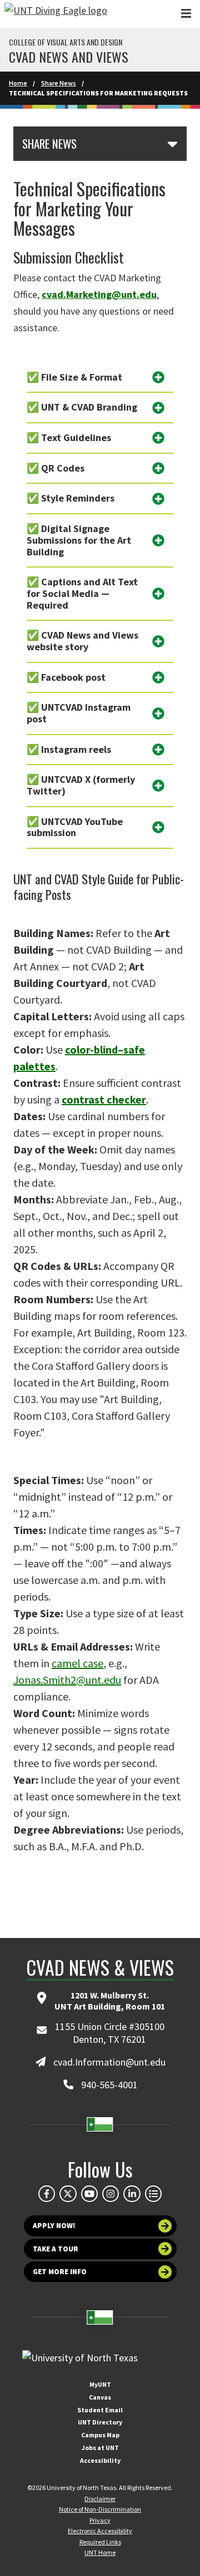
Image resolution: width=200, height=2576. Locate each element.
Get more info (60, 2272)
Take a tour (56, 2249)
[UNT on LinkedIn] (132, 2194)
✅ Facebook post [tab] (66, 677)
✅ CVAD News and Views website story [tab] (82, 641)
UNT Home (100, 2552)
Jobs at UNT (100, 2448)
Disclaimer (100, 2499)
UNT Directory (100, 2422)
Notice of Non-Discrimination (100, 2509)
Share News (59, 83)
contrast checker (104, 1099)
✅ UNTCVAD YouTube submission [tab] (75, 827)
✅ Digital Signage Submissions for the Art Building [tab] (79, 540)
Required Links (100, 2542)
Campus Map (100, 2435)
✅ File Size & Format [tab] (74, 377)
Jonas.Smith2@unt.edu (67, 1680)
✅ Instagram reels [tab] (69, 749)
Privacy (100, 2520)
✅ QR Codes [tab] (56, 468)
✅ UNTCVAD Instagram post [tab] (79, 713)
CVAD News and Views (69, 57)
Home (18, 83)
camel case (77, 1663)
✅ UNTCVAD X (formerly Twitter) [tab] (81, 785)
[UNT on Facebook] (47, 2194)
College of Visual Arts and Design (66, 42)
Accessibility (100, 2460)
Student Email (100, 2410)
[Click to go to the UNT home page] (56, 14)
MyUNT (100, 2384)
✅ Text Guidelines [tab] (69, 437)
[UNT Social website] (153, 2194)
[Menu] (186, 14)
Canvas (100, 2397)
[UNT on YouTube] (89, 2194)
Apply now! (54, 2226)
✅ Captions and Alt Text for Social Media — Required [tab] (82, 593)
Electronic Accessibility (100, 2531)
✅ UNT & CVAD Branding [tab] (82, 407)
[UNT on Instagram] (111, 2194)
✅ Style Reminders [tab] (71, 498)
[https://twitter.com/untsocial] (68, 2194)
